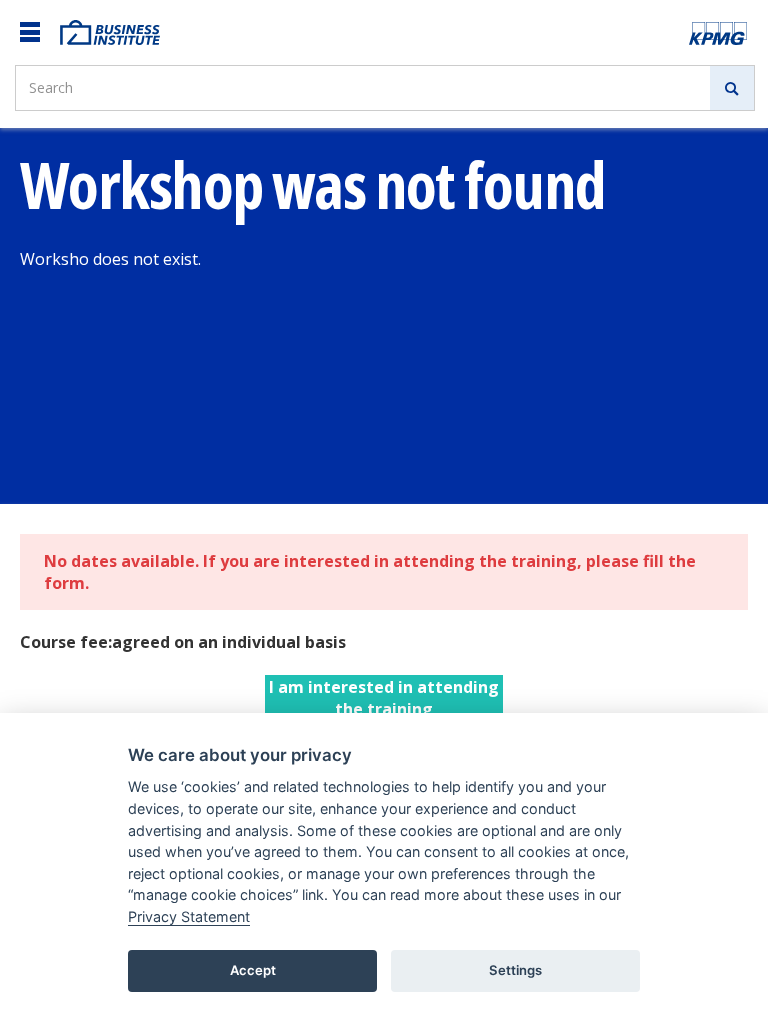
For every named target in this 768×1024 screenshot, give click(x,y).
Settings (515, 970)
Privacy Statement (189, 916)
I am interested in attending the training (384, 698)
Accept (253, 970)
